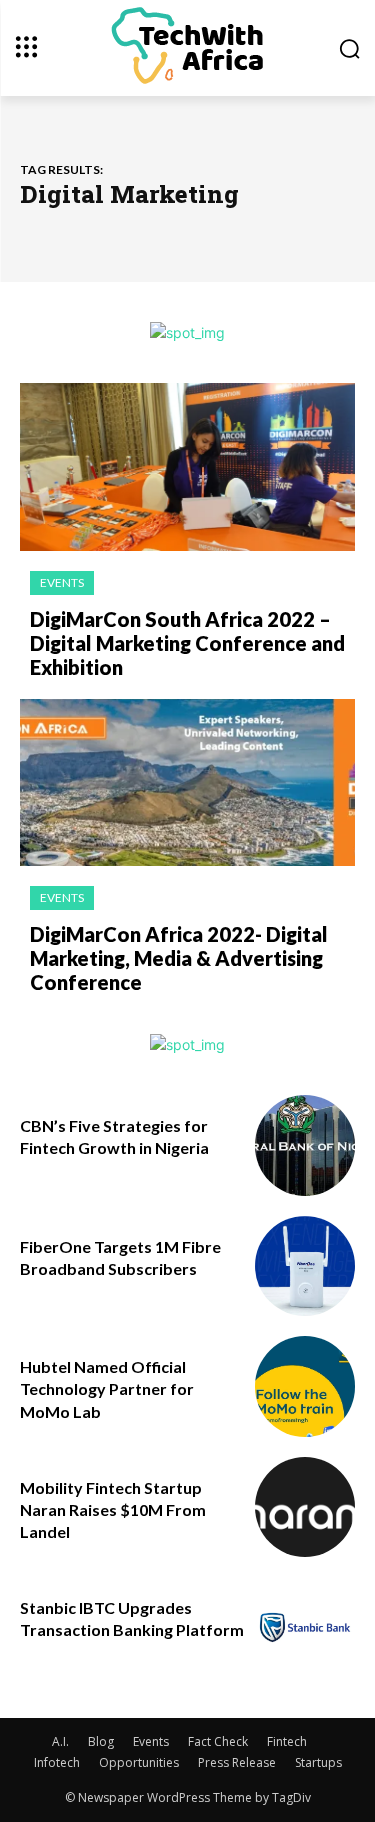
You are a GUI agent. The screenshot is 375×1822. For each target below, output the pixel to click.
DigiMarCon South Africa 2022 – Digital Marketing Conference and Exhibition (187, 643)
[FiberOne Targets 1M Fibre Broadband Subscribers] (305, 1266)
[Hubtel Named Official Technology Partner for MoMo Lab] (305, 1386)
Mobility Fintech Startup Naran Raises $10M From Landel (113, 1510)
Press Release (237, 1762)
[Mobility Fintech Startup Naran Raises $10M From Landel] (305, 1507)
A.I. (60, 1741)
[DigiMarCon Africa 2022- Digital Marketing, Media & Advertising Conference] (187, 783)
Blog (101, 1741)
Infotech (57, 1762)
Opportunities (139, 1762)
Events (62, 582)
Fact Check (218, 1741)
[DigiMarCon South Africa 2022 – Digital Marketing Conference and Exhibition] (187, 467)
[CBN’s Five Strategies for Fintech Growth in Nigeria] (305, 1145)
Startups (318, 1762)
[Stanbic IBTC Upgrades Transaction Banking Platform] (305, 1627)
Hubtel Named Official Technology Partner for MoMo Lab (107, 1389)
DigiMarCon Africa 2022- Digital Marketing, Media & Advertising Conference (179, 958)
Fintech (287, 1741)
